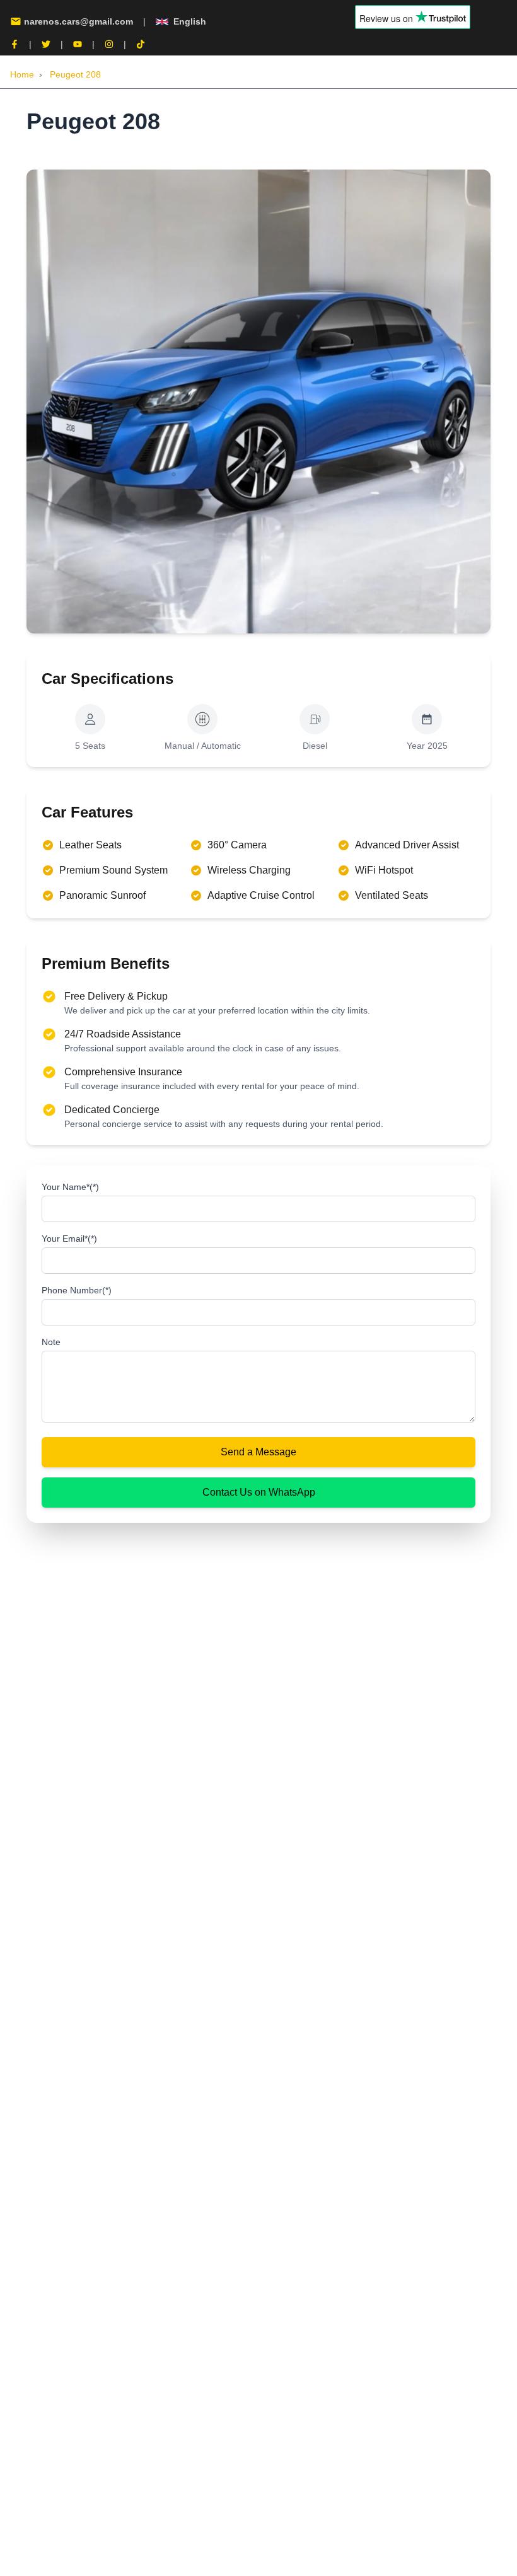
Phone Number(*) (77, 1290)
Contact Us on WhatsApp (259, 1492)
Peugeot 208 (75, 74)
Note (51, 1342)
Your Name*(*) (70, 1187)
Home (22, 74)
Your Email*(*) (69, 1239)
